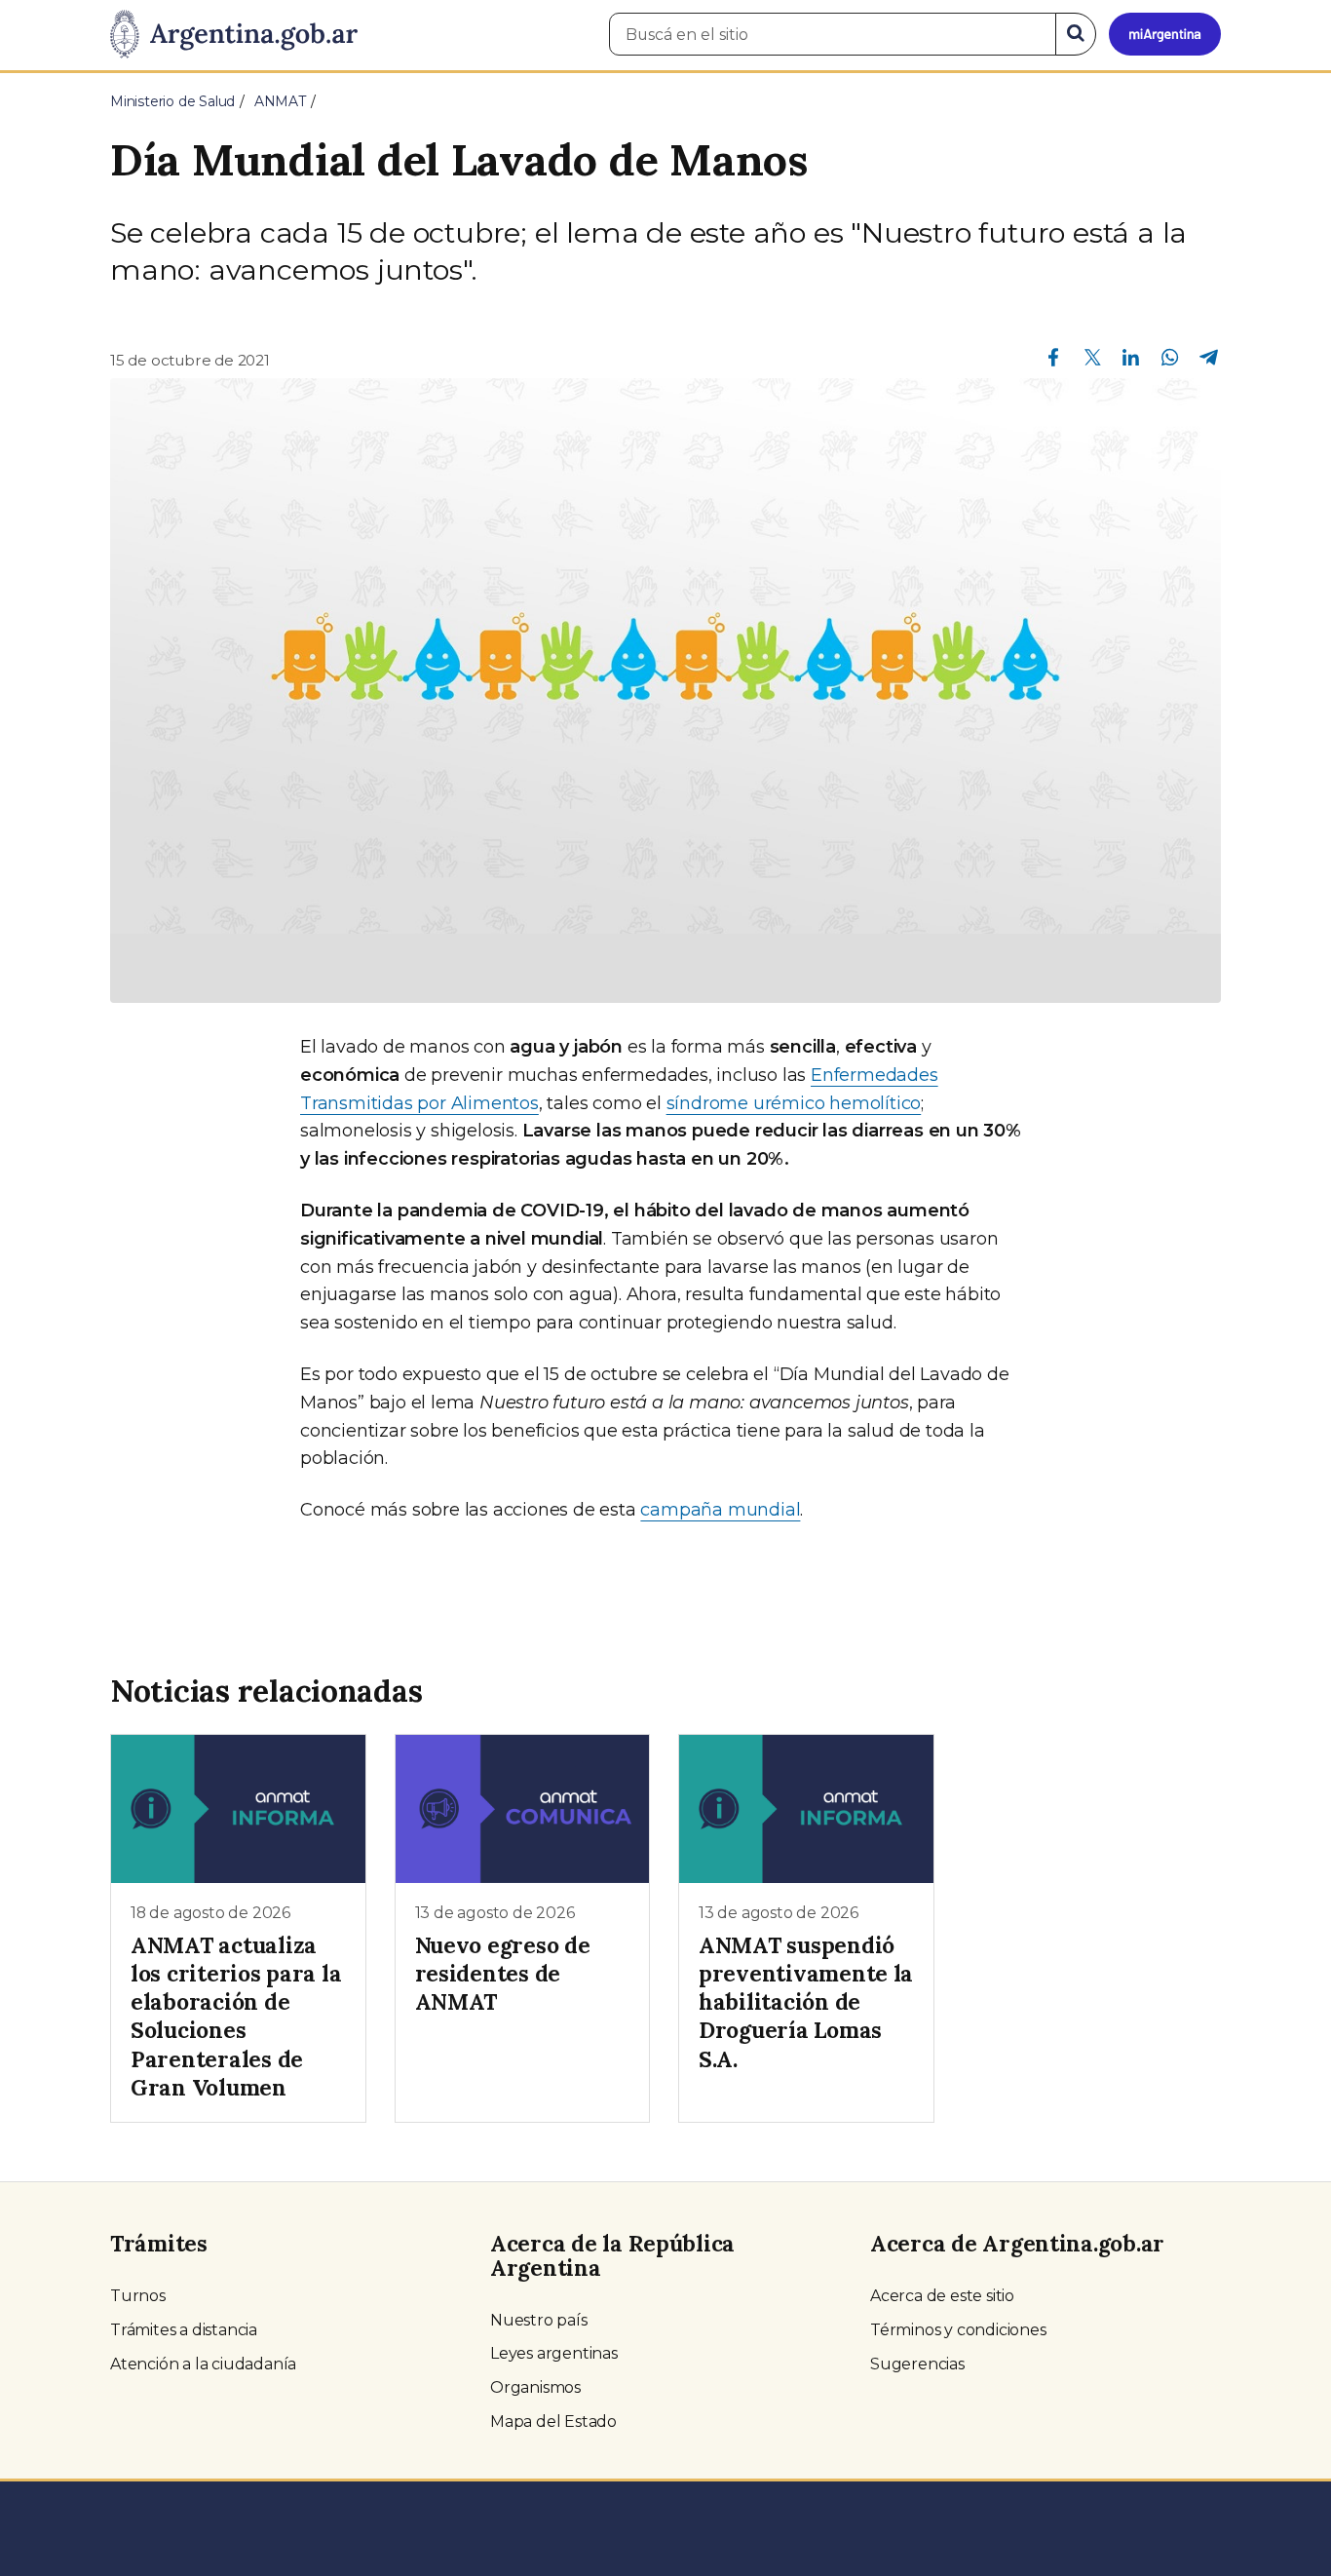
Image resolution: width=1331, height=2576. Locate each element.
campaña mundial (720, 1510)
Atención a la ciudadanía (203, 2364)
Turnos (138, 2296)
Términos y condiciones (958, 2330)
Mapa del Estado (553, 2422)
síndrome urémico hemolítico (794, 1103)
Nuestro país (539, 2320)
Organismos (535, 2387)
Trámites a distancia (184, 2330)
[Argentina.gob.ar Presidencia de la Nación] (234, 35)
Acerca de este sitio (942, 2296)
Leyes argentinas (554, 2353)
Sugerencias (917, 2364)
